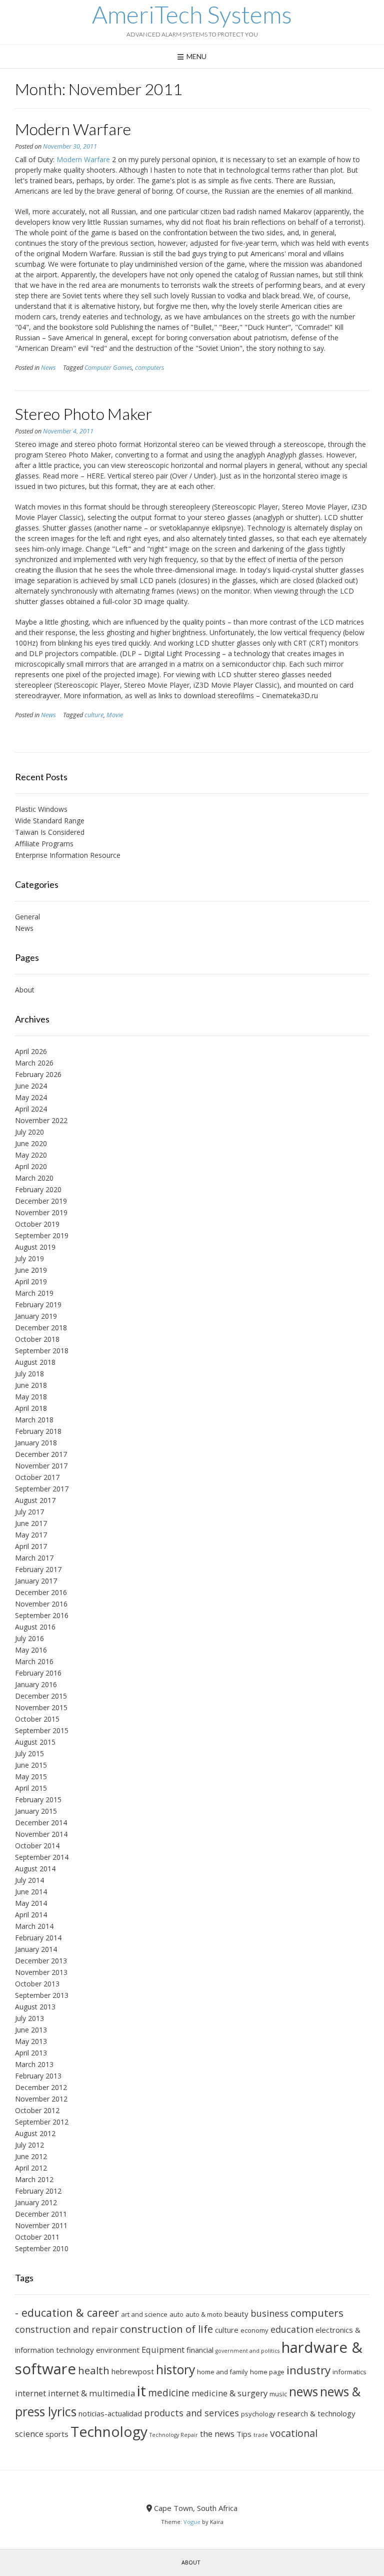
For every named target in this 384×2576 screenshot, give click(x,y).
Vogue (192, 2522)
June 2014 (31, 1892)
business (269, 2313)
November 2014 (41, 1834)
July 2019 (29, 1258)
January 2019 (36, 1316)
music (278, 2394)
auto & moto (204, 2314)
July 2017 (29, 1512)
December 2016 (41, 1592)
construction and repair (66, 2329)
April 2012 (31, 2168)
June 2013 (31, 2030)
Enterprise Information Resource (68, 855)
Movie (115, 715)
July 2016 (29, 1638)
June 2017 (31, 1523)
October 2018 (37, 1339)
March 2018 (34, 1420)
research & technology (316, 2413)
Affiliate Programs (44, 844)
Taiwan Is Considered (50, 832)
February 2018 (38, 1431)
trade (261, 2435)
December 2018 (41, 1328)
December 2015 (41, 1696)
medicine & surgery (229, 2393)
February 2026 (38, 1074)
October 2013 (37, 1984)
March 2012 (34, 2179)
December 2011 (41, 2214)
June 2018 (31, 1385)
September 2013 (42, 1995)
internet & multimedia (91, 2393)
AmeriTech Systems (192, 15)
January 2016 (36, 1684)
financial (200, 2350)
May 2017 (31, 1535)
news (303, 2392)
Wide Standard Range (50, 821)
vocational (294, 2433)
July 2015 (29, 1753)
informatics (349, 2372)
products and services (191, 2413)
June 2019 (31, 1270)
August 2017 (35, 1500)
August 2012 (35, 2133)
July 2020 (29, 1132)
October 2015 (37, 1719)
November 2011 (41, 2225)
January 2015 (36, 1811)
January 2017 (36, 1581)
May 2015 (31, 1776)
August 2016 (35, 1627)
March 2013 (34, 2064)
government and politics (247, 2351)
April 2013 (31, 2053)
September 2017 (42, 1489)
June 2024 (31, 1086)
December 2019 (41, 1201)
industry (308, 2370)
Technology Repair (174, 2435)
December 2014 (41, 1823)
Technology (109, 2431)
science (29, 2434)
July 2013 (29, 2018)
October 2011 (37, 2237)
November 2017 (41, 1466)
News (48, 368)
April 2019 (31, 1281)
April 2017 (31, 1546)
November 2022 (41, 1120)
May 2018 (31, 1397)
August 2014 (35, 1869)
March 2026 (34, 1063)
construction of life (166, 2329)
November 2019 (41, 1212)
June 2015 (31, 1765)
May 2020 (31, 1155)
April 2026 (31, 1051)
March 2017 (34, 1558)
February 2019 (38, 1305)
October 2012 (37, 2110)
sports (57, 2434)
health (94, 2370)
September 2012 (42, 2122)
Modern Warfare (73, 129)
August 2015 (35, 1742)
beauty (236, 2314)
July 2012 (29, 2145)
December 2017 (41, 1454)
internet (30, 2393)
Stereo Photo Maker (83, 414)
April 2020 (31, 1166)
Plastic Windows (41, 809)
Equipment (163, 2350)
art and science (144, 2314)
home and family (222, 2372)
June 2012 (31, 2156)
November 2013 (41, 1972)
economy (254, 2330)
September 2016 (42, 1615)
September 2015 (42, 1730)
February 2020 (38, 1189)
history (175, 2370)
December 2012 (41, 2087)
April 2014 (31, 1915)
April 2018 (31, 1408)
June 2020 (31, 1143)
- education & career (67, 2312)
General (27, 917)
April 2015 (31, 1788)
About (25, 990)
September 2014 (42, 1857)
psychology (258, 2414)
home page (267, 2372)
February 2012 (38, 2191)
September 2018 (42, 1351)
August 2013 (35, 2007)
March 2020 (34, 1178)
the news (217, 2434)
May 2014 (31, 1903)
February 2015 (38, 1799)
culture (94, 715)
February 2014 (38, 1938)
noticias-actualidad (110, 2413)
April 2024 (31, 1109)
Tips (244, 2434)
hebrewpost (133, 2371)
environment (118, 2350)
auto (176, 2314)
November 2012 (41, 2099)
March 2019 (34, 1293)
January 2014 (36, 1949)
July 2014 (29, 1880)
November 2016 (41, 1604)
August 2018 (35, 1362)
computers (149, 368)
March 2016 (34, 1661)
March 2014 (34, 1926)
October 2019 (37, 1224)
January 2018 (36, 1443)
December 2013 (41, 1961)
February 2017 (38, 1569)
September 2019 (42, 1235)
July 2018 (29, 1374)
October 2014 (37, 1846)
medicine (169, 2393)
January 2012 (36, 2202)
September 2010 (42, 2248)
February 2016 (38, 1673)
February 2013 (38, 2076)
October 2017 (37, 1477)
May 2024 (31, 1097)
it (141, 2391)
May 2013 (31, 2041)
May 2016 (31, 1650)
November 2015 (41, 1707)
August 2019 (35, 1247)
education (292, 2329)
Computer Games (108, 368)
